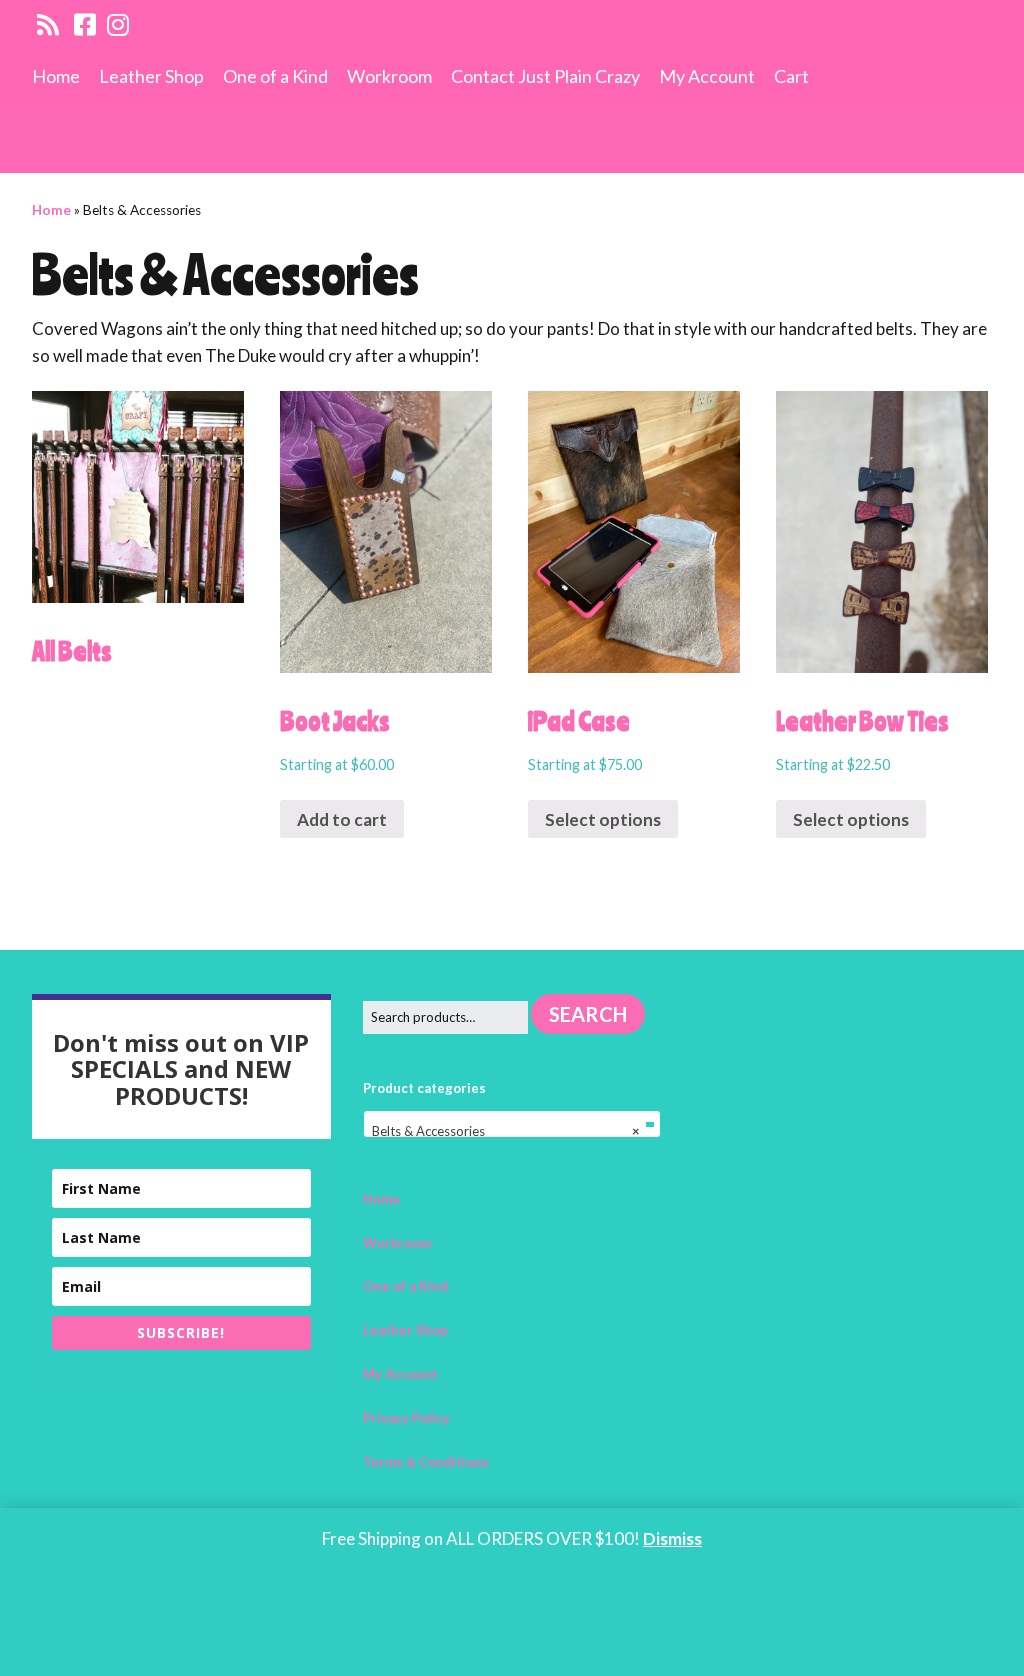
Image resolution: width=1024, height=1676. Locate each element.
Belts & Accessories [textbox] (506, 1131)
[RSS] (49, 24)
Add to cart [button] (342, 819)
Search (588, 1014)
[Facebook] (85, 24)
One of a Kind (275, 76)
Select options (603, 819)
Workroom (389, 76)
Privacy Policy (406, 1418)
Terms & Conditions (426, 1462)
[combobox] (512, 1124)
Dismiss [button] (672, 1538)
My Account (707, 76)
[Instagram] (118, 24)
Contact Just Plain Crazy (545, 76)
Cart (791, 76)
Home (56, 76)
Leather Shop (151, 76)
